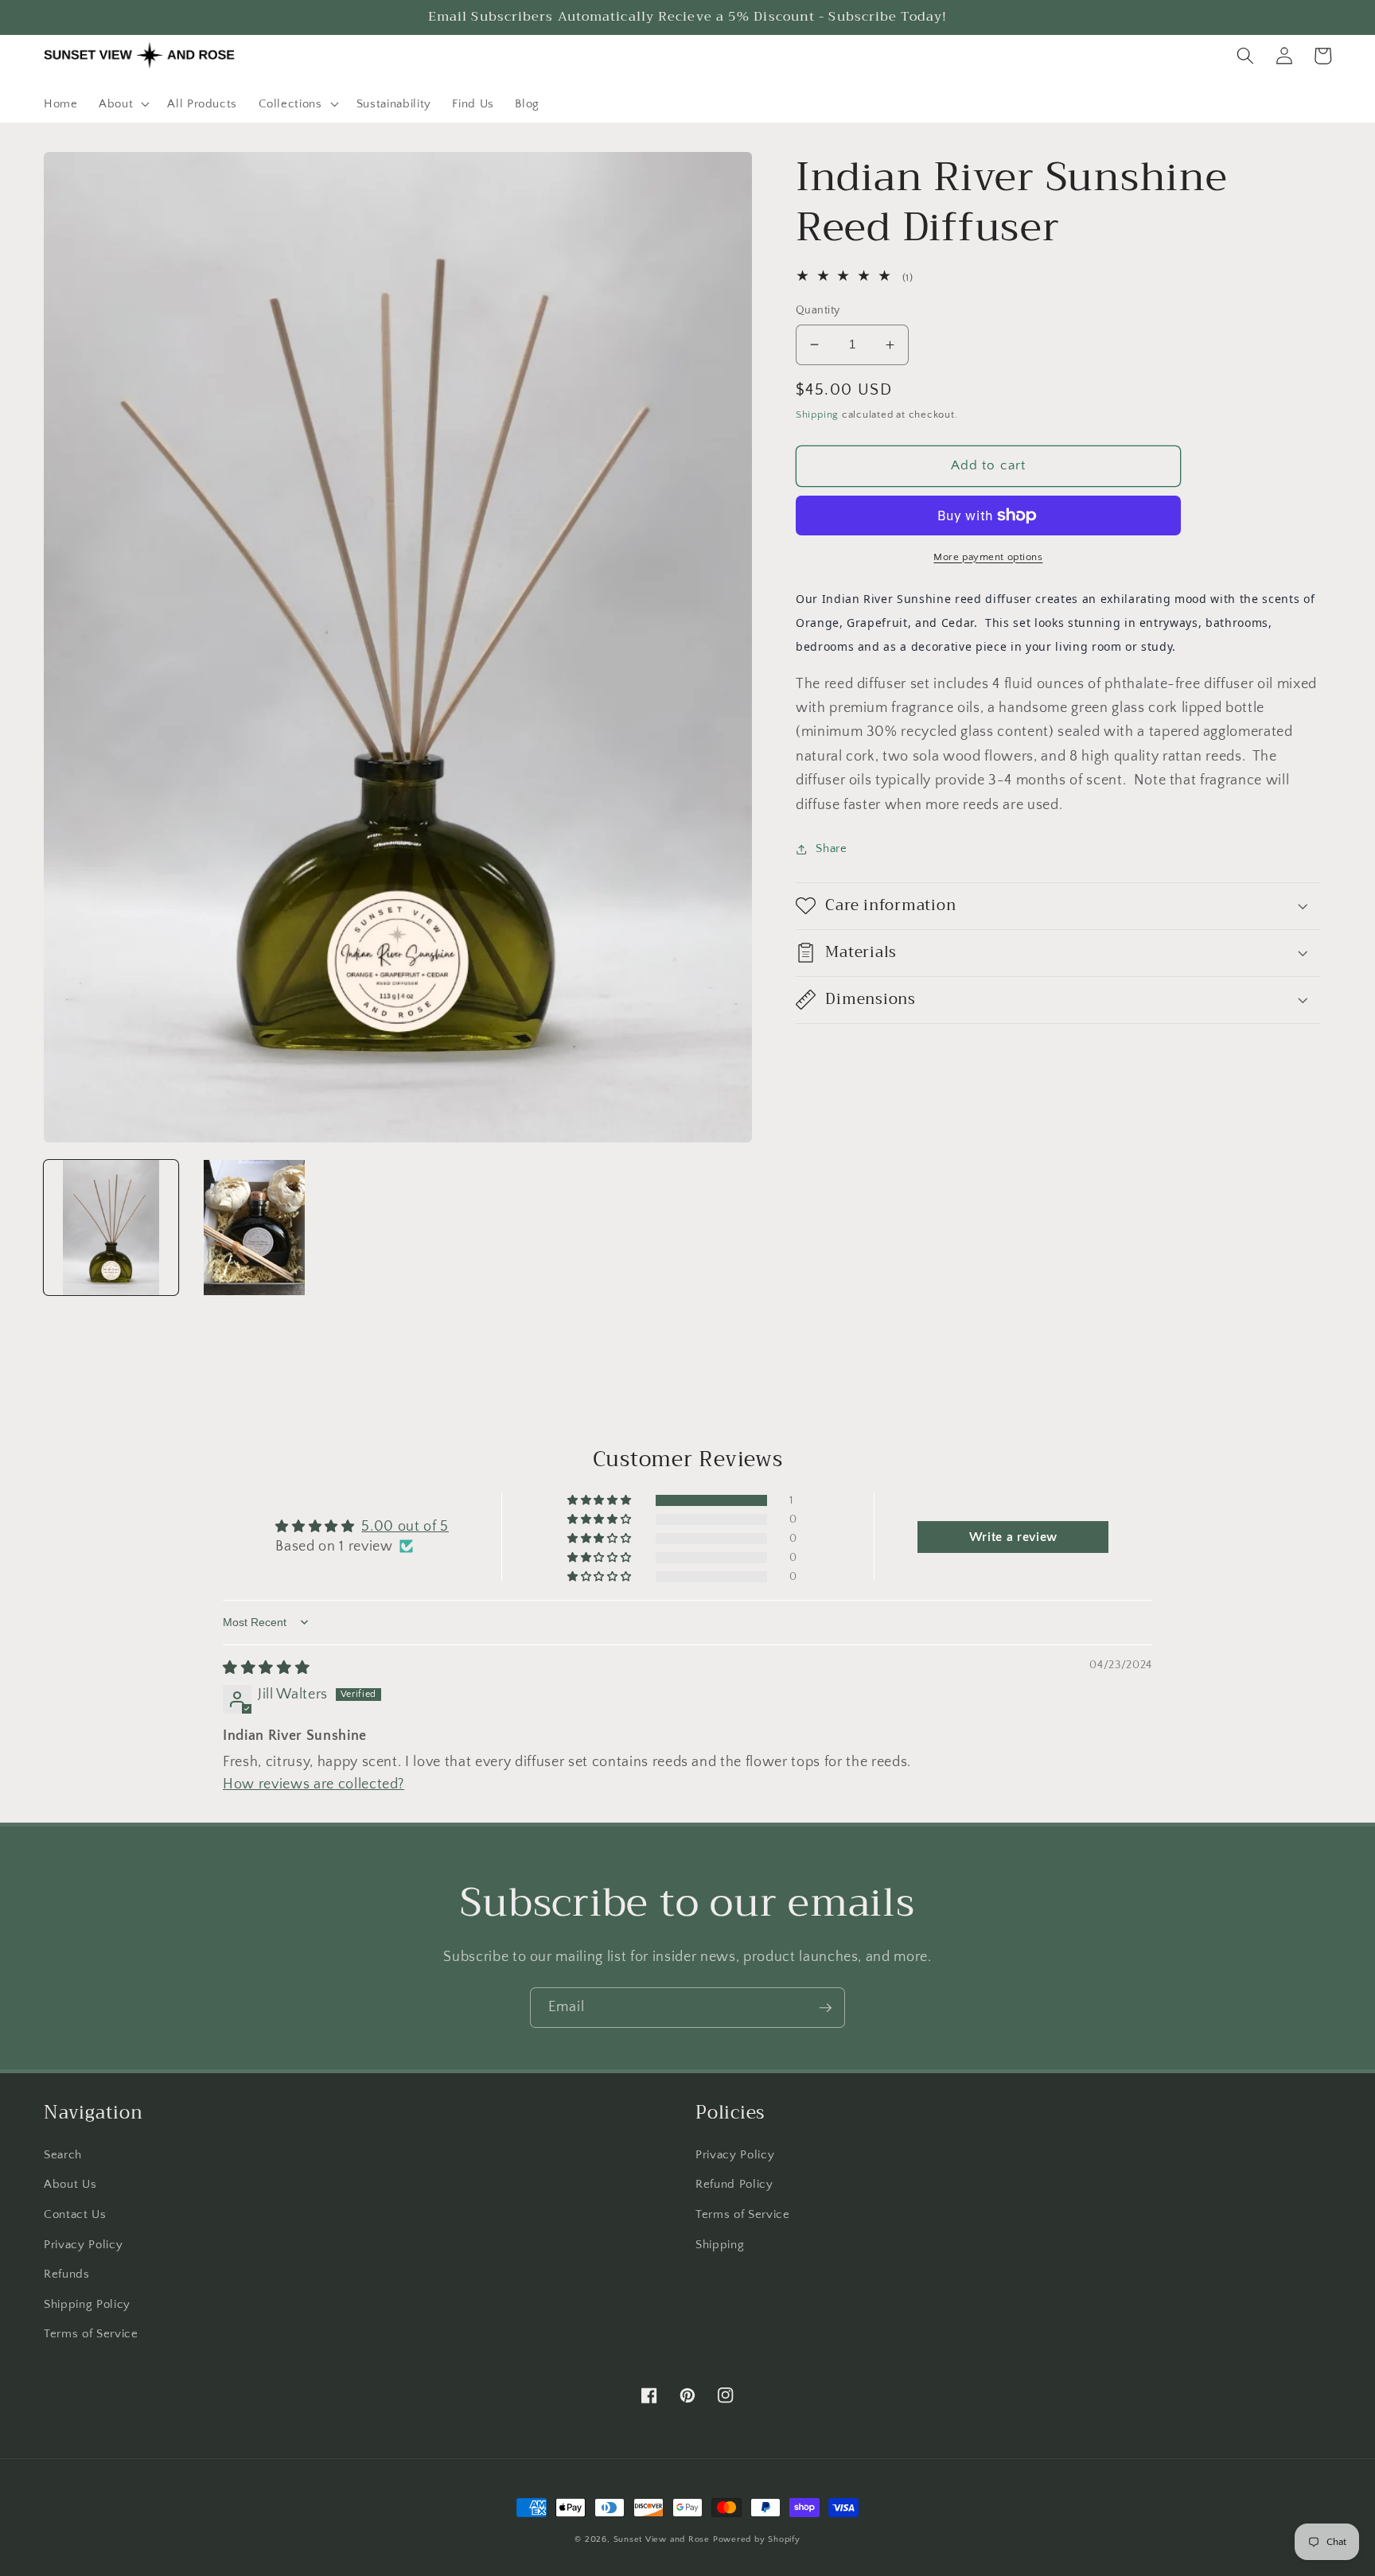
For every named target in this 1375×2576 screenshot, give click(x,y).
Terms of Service (91, 2334)
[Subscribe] (825, 2008)
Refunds (67, 2274)
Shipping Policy (87, 2304)
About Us (70, 2184)
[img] (266, 1668)
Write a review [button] (1013, 1537)
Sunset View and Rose (662, 2539)
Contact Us (75, 2214)
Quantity (818, 310)
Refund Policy (734, 2184)
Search (63, 2155)
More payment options (988, 557)
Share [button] (831, 848)
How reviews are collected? (314, 1784)
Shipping (817, 414)
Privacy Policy (83, 2245)
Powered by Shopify (757, 2539)
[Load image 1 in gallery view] (111, 1227)
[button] (123, 104)
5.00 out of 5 (405, 1527)
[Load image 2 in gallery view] (254, 1227)
